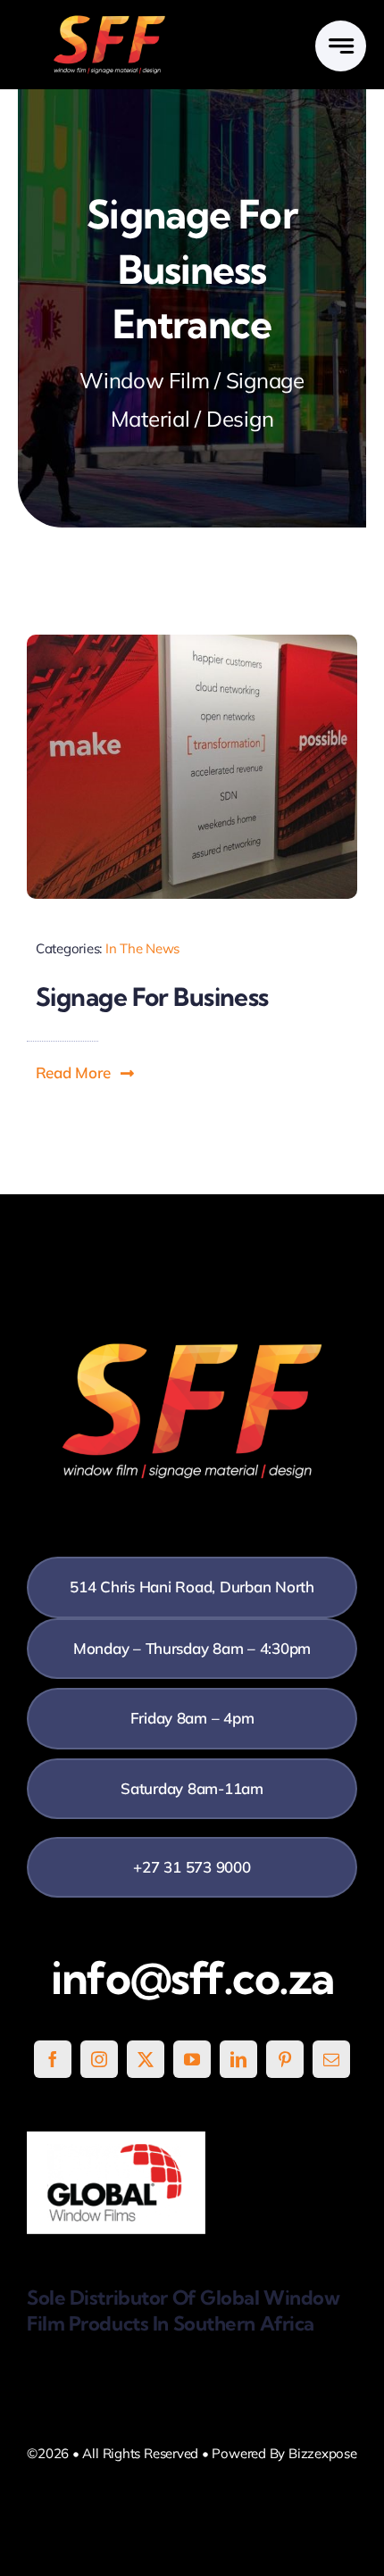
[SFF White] (109, 22)
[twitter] (146, 2059)
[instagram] (99, 2059)
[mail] (331, 2059)
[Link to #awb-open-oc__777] (341, 46)
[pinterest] (285, 2059)
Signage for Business (152, 997)
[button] (86, 1073)
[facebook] (53, 2059)
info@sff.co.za (192, 1978)
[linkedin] (238, 2059)
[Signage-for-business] (192, 642)
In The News (142, 948)
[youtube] (192, 2059)
